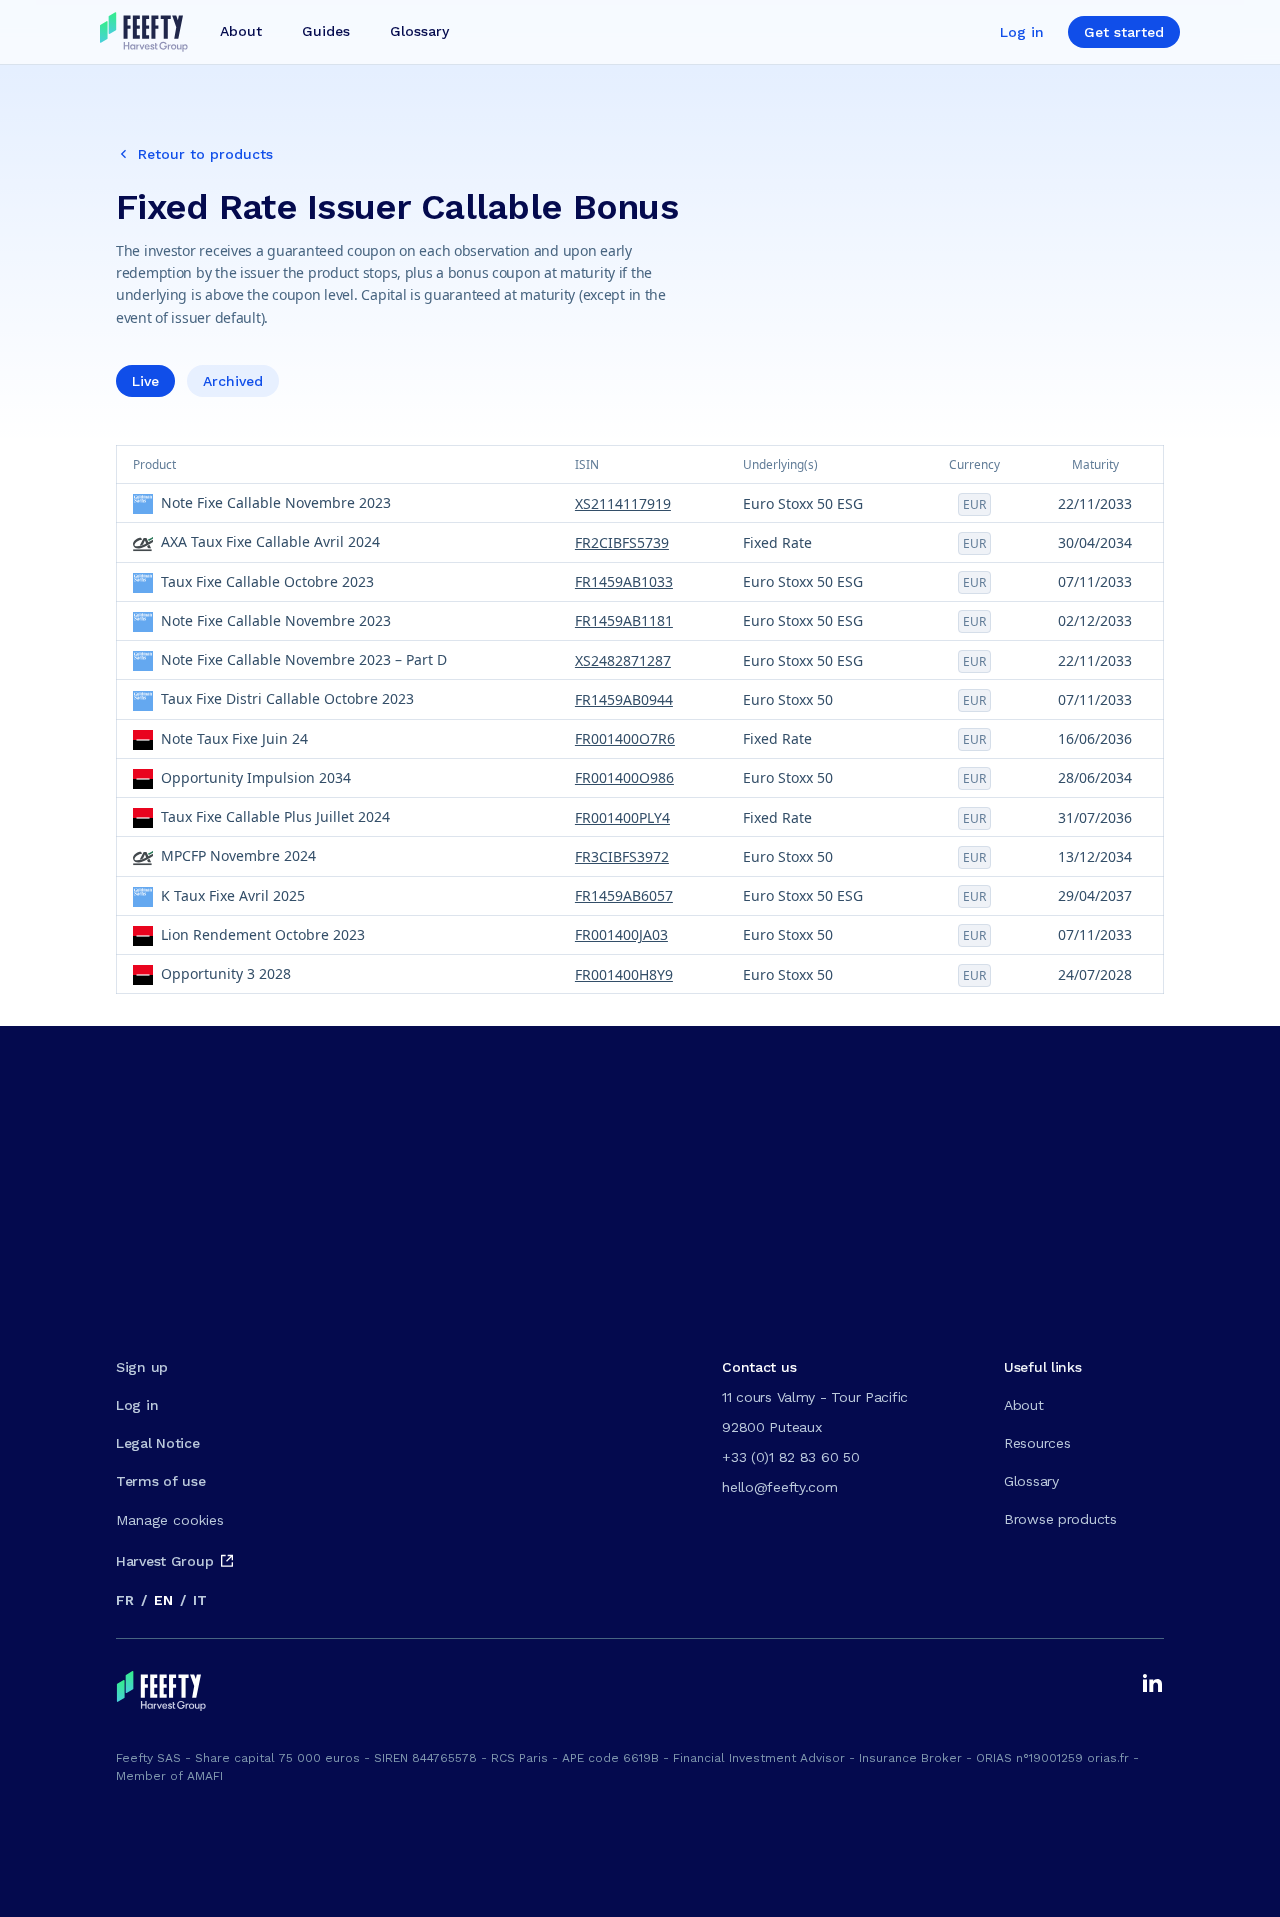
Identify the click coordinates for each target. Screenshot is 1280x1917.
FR (124, 1600)
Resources (1037, 1443)
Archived (233, 381)
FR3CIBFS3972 (622, 856)
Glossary (1031, 1481)
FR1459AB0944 (624, 699)
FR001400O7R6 (625, 738)
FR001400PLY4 (622, 817)
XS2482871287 (623, 660)
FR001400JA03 (621, 934)
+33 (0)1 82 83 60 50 (790, 1457)
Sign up (142, 1367)
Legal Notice (158, 1443)
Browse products (1060, 1519)
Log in (1022, 32)
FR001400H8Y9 (624, 974)
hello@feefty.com (780, 1487)
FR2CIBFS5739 (622, 542)
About (1024, 1405)
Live (145, 381)
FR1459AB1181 (624, 620)
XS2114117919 (623, 503)
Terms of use (161, 1481)
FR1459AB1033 (624, 581)
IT (199, 1600)
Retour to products (205, 154)
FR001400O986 (624, 777)
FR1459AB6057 (624, 895)
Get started (1124, 32)
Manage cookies (170, 1520)
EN (163, 1600)
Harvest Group (164, 1561)
